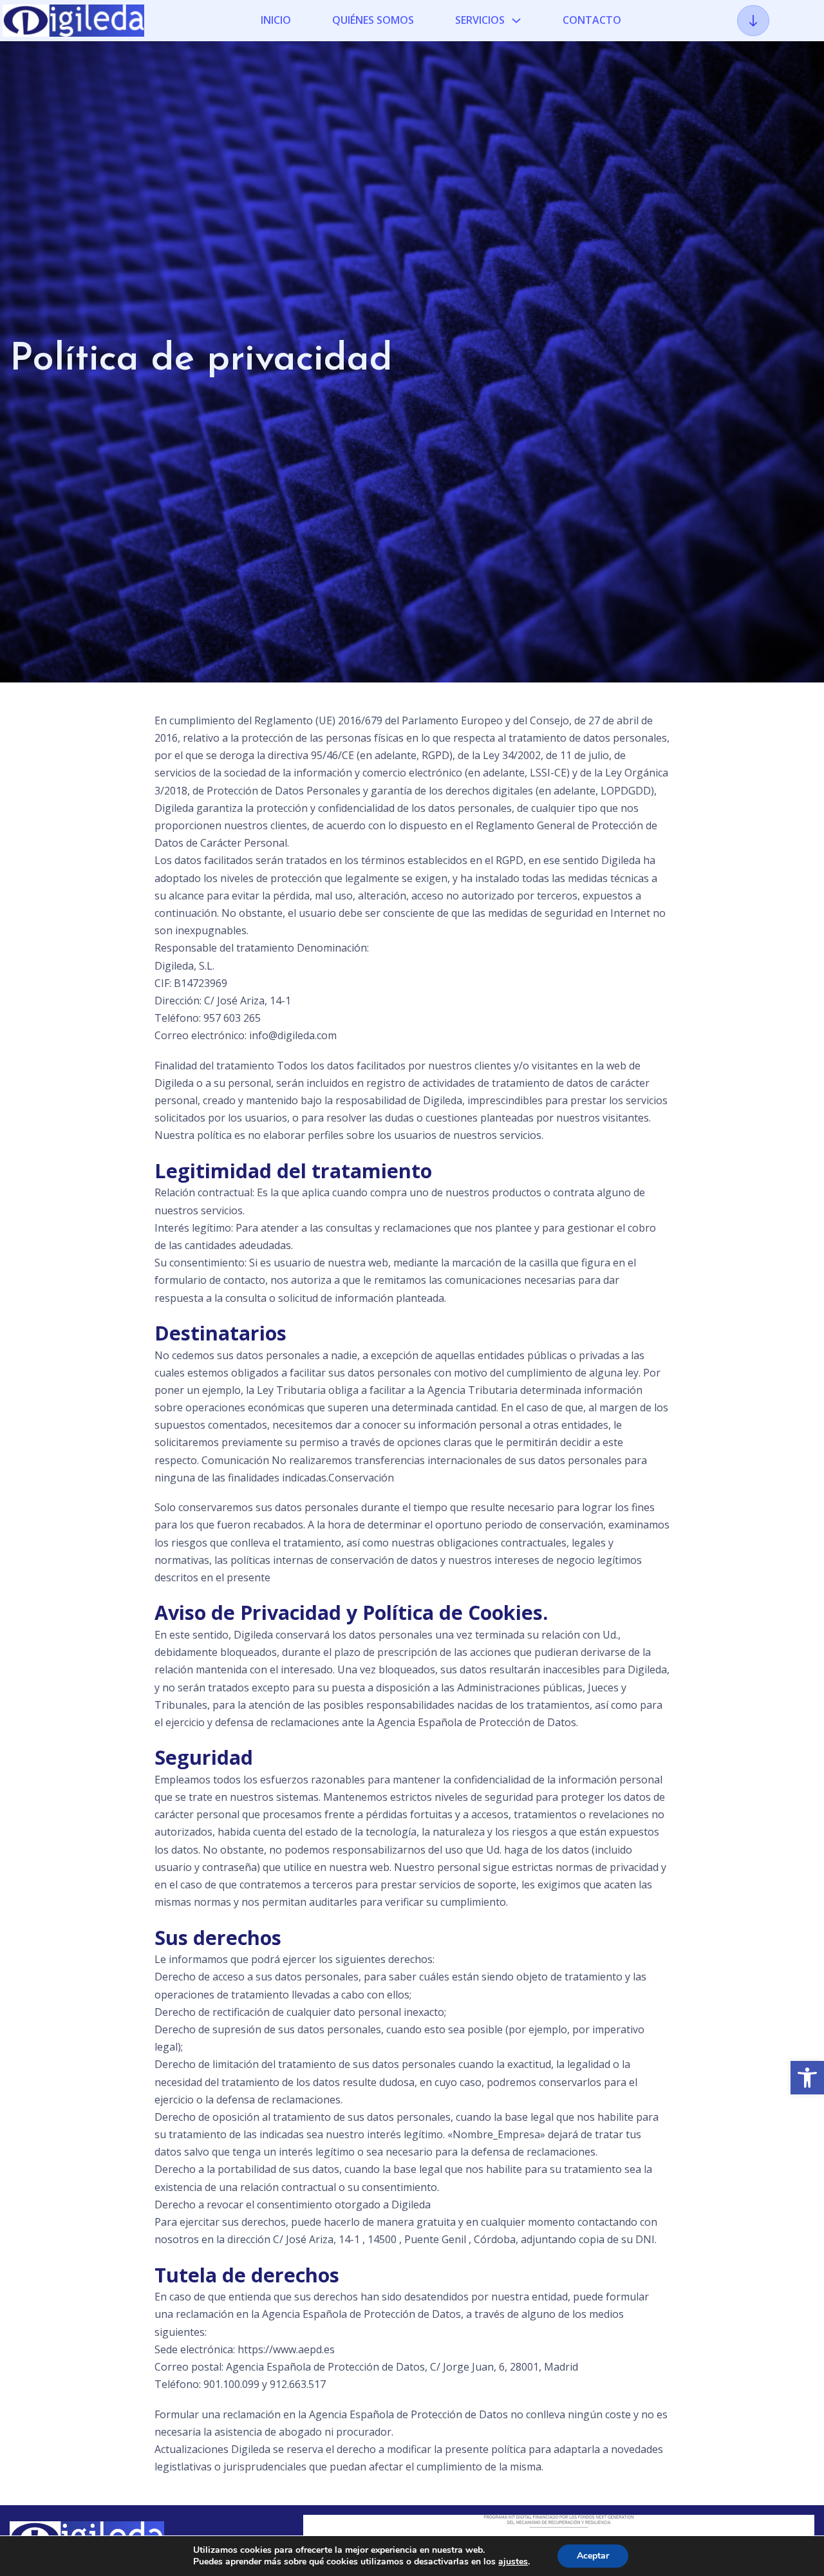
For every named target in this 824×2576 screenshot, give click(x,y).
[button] (807, 2078)
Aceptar (593, 2556)
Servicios (480, 20)
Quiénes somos (373, 20)
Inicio (276, 20)
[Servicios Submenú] (516, 21)
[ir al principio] (753, 21)
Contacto (592, 20)
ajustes (513, 2562)
